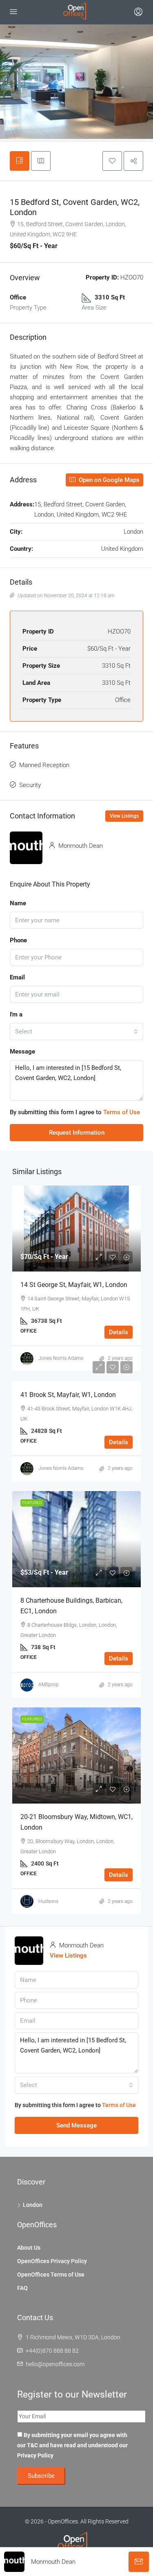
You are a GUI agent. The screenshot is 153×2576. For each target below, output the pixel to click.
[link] (76, 1228)
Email (17, 977)
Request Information (77, 1133)
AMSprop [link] (49, 1685)
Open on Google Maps (108, 480)
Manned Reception (44, 765)
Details (119, 1332)
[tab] (20, 161)
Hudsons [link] (48, 1901)
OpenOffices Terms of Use (51, 2275)
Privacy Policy (35, 2455)
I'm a (16, 1014)
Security (30, 785)
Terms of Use (122, 1112)
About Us (29, 2248)
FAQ (22, 2288)
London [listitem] (33, 2205)
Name (18, 903)
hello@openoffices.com (55, 2364)
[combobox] (76, 1032)
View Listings (124, 816)
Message (22, 1052)
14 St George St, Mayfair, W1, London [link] (74, 1285)
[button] (112, 161)
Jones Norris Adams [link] (61, 1358)
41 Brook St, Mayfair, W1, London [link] (68, 1395)
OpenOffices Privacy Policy (52, 2261)
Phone (18, 940)
